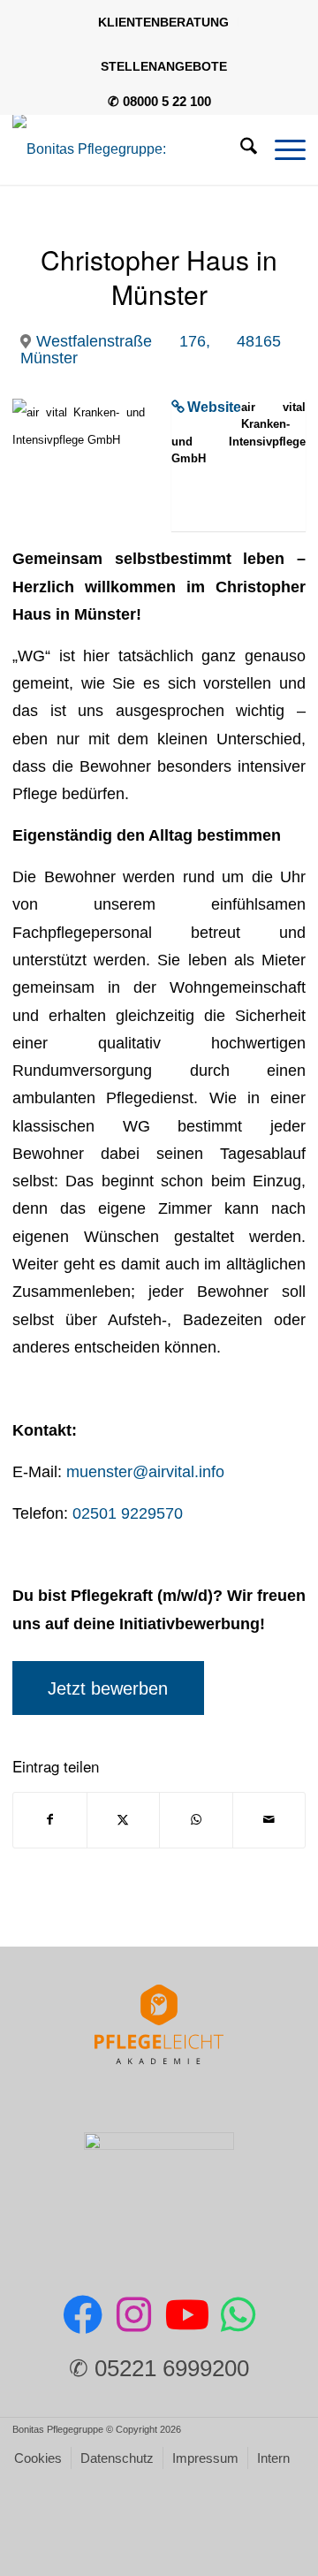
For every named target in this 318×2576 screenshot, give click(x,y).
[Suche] (240, 149)
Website (214, 407)
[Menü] (281, 149)
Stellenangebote (164, 66)
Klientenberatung (163, 22)
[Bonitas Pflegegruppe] (130, 149)
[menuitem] (164, 22)
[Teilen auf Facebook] (50, 1820)
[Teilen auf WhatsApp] (196, 1820)
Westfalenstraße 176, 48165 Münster (151, 349)
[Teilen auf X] (124, 1820)
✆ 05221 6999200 (159, 2368)
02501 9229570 (128, 1513)
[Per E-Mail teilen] (269, 1820)
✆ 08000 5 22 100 (159, 101)
